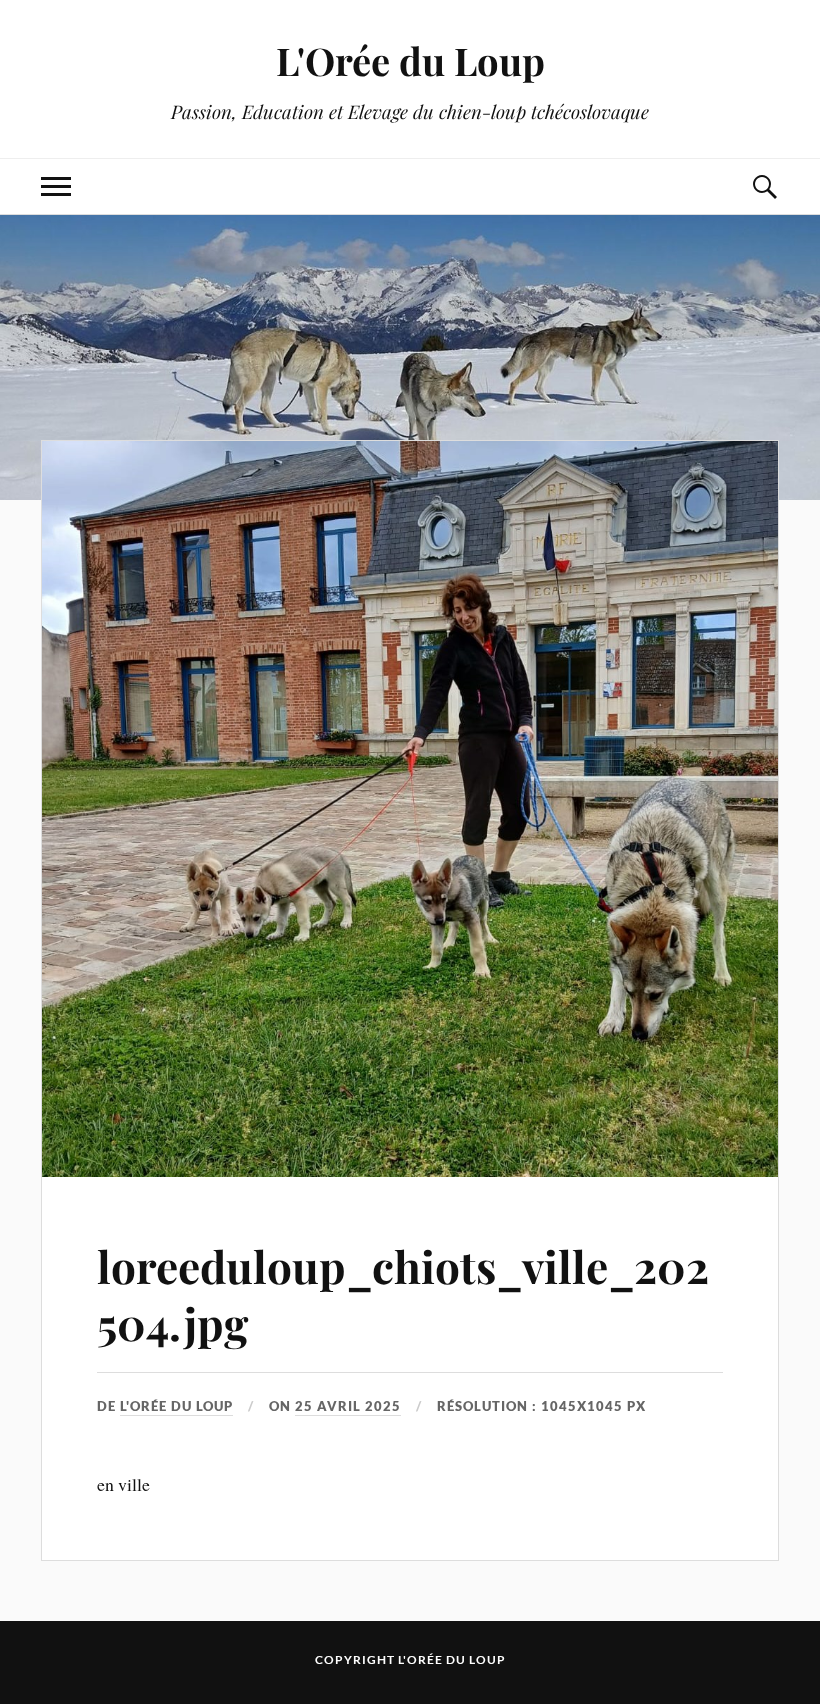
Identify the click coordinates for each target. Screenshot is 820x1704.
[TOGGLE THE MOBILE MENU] (56, 186)
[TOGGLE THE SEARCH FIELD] (764, 186)
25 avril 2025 (348, 1406)
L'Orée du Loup (410, 60)
